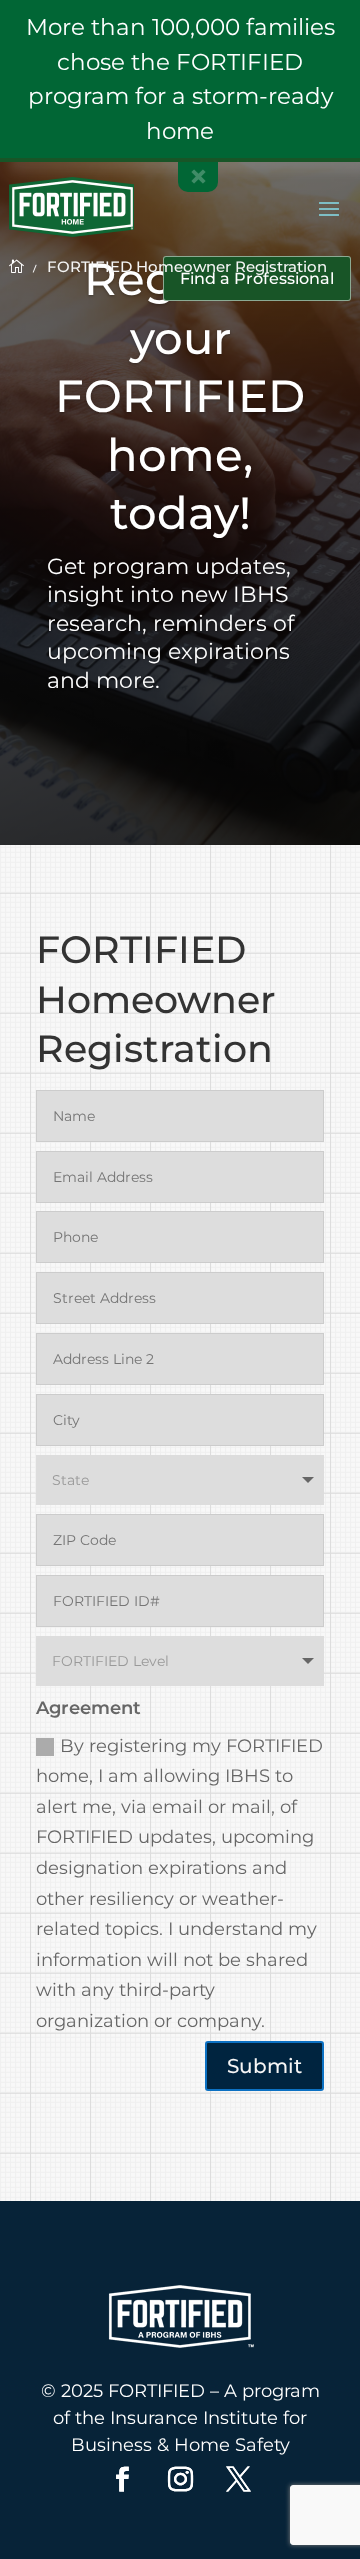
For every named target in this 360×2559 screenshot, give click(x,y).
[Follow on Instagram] (180, 2480)
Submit (264, 2066)
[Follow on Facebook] (122, 2480)
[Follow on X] (238, 2480)
